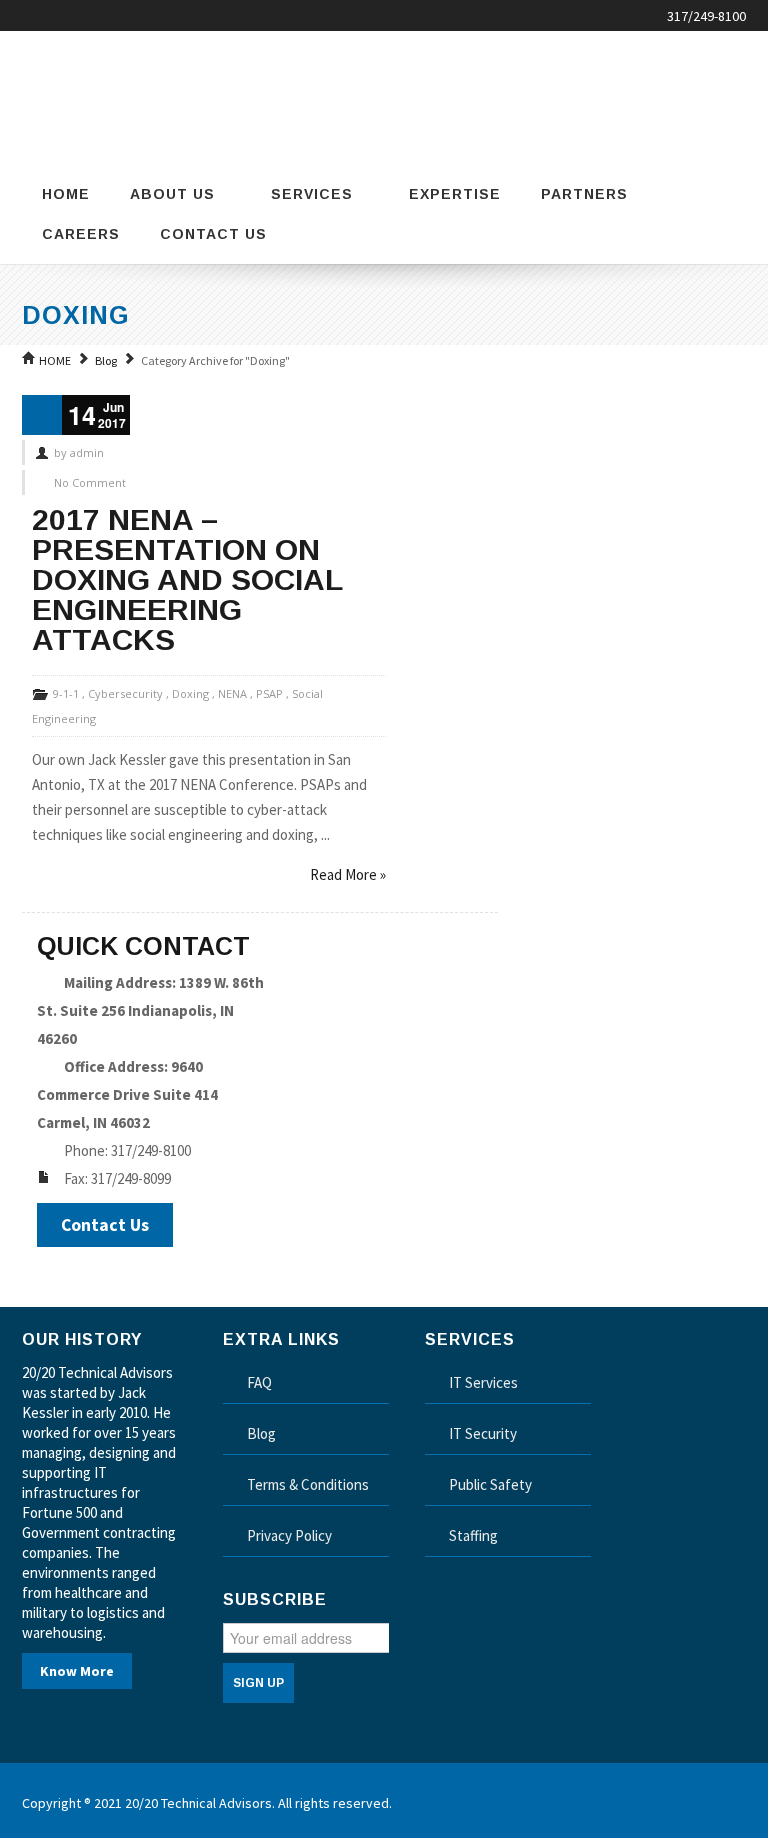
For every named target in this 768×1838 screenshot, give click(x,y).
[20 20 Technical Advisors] (122, 95)
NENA (232, 693)
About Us (172, 194)
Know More (77, 1671)
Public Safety (490, 1484)
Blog (106, 360)
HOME (55, 360)
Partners (584, 194)
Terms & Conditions (308, 1484)
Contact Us (213, 234)
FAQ (259, 1382)
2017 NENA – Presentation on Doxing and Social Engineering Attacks (187, 579)
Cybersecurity (125, 693)
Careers (81, 234)
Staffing (473, 1535)
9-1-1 (66, 693)
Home (66, 194)
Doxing (190, 693)
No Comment (90, 482)
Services (312, 194)
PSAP (269, 693)
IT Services (483, 1382)
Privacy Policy (289, 1535)
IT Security (483, 1433)
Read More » (348, 874)
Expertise (455, 194)
